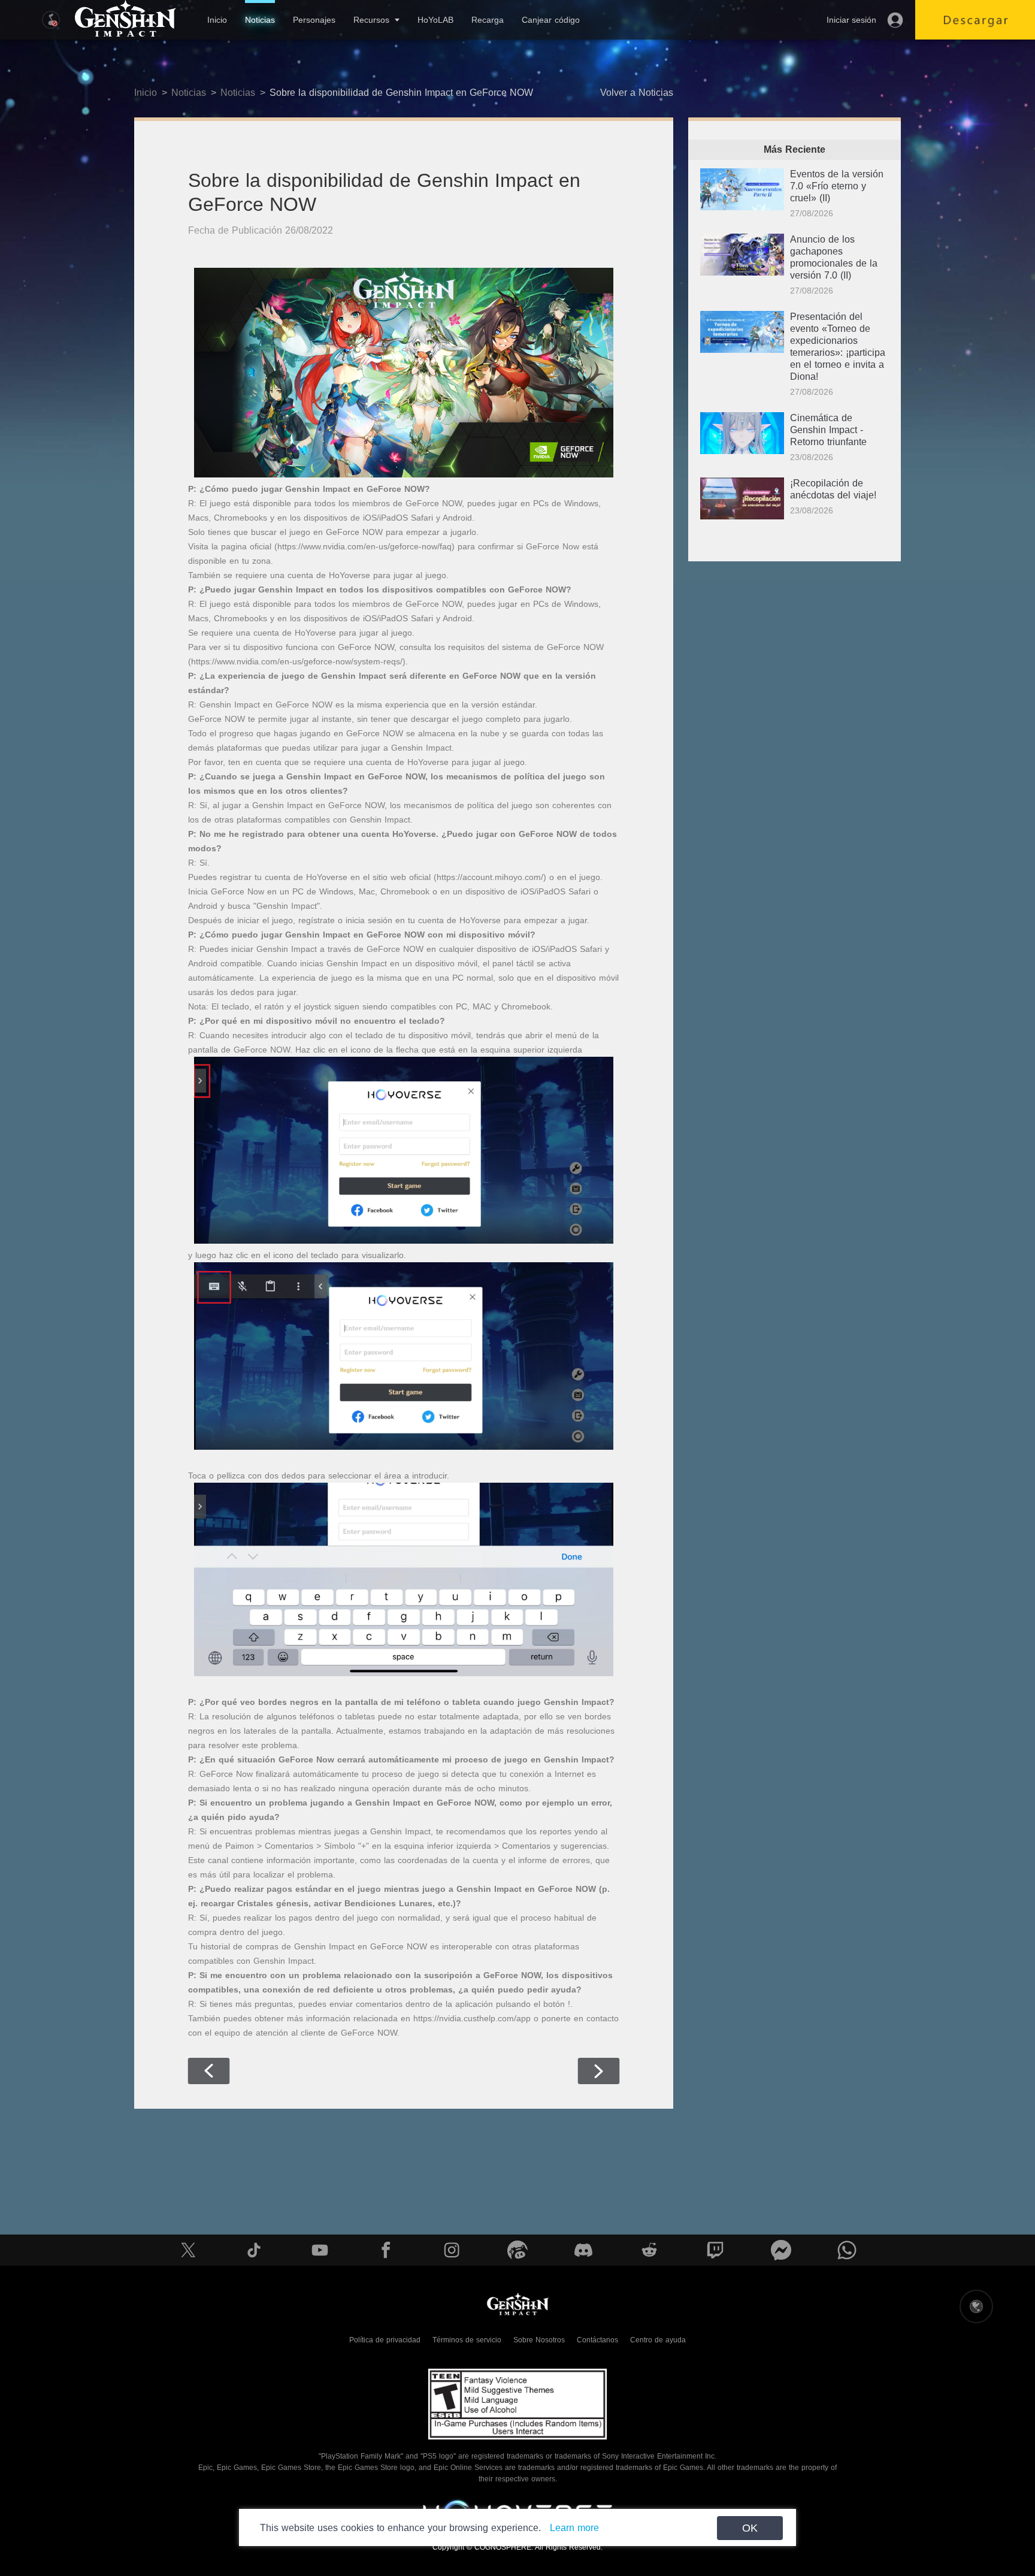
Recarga (488, 20)
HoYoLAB (435, 20)
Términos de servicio (467, 2340)
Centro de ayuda (658, 2340)
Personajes (314, 20)
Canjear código (551, 20)
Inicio (217, 20)
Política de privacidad (385, 2340)
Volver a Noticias (637, 93)
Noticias (260, 20)
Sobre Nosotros (539, 2340)
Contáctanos (597, 2340)
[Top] (985, 2493)
